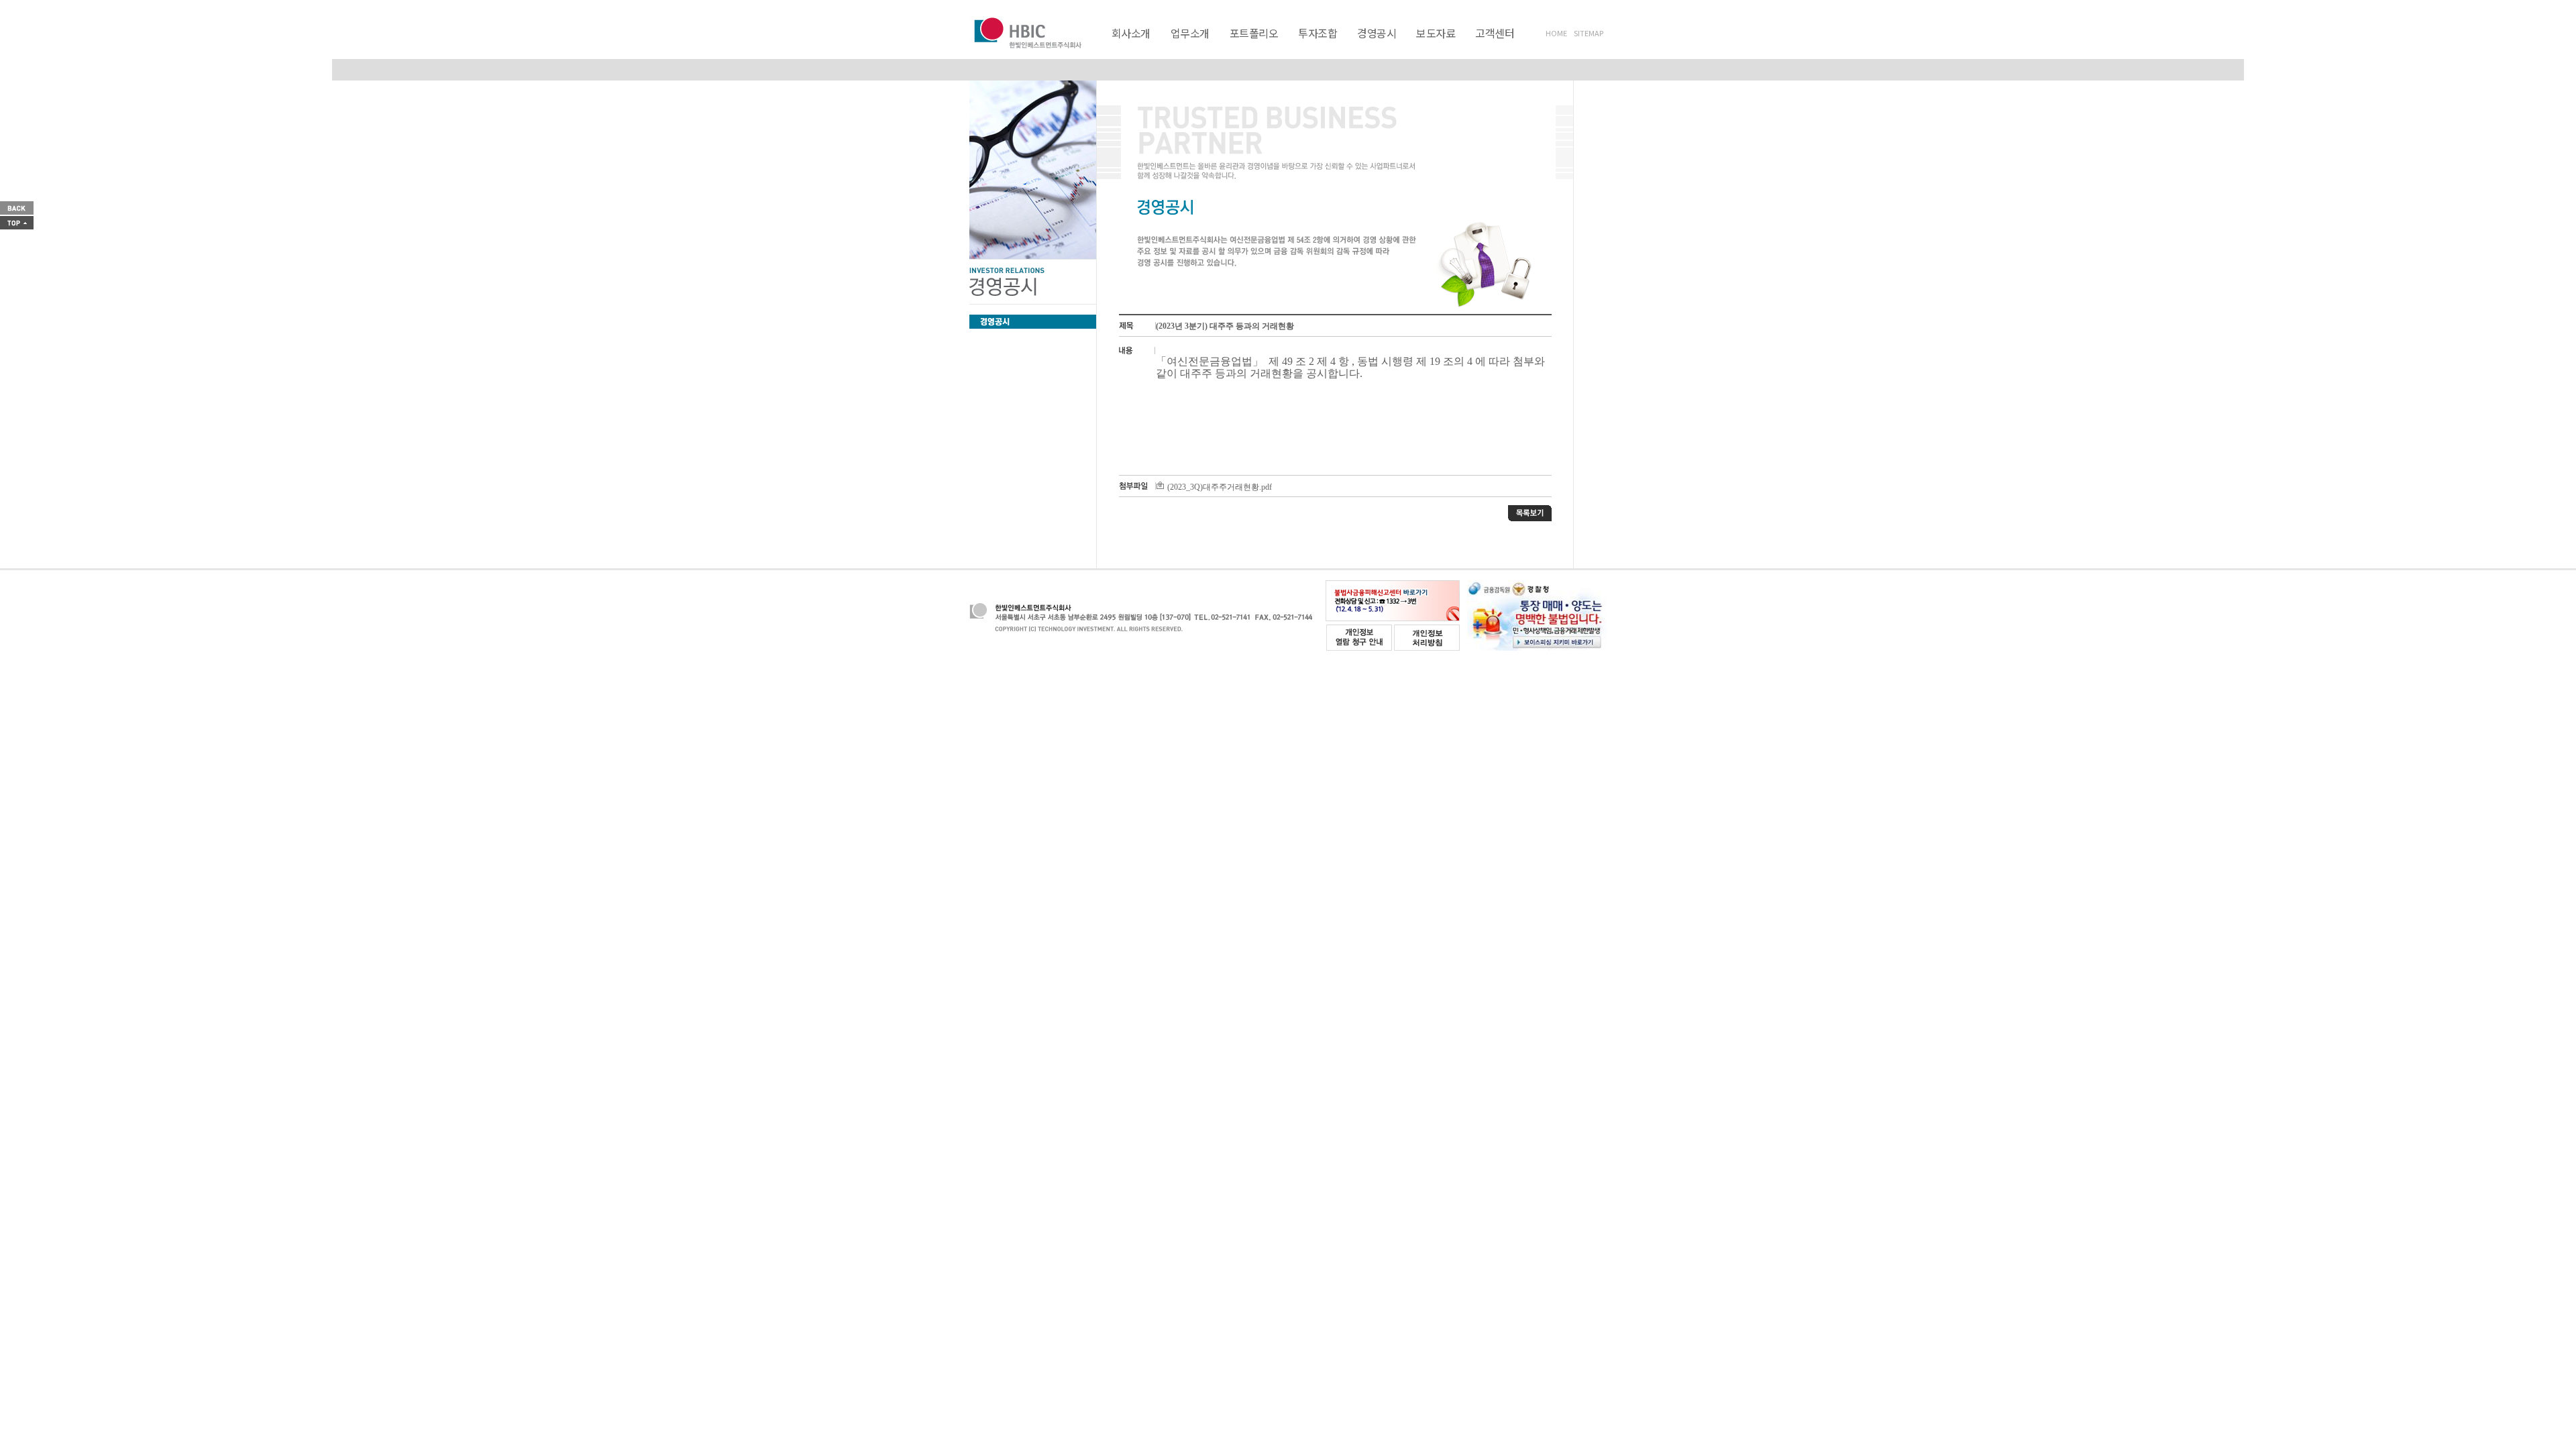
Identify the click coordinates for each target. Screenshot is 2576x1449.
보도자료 (1436, 33)
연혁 (1245, 48)
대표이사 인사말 (1191, 48)
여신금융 (1245, 48)
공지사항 (1489, 48)
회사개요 (1129, 48)
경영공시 (1377, 33)
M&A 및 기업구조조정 (1319, 48)
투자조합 (1318, 33)
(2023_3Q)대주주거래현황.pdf (1220, 487)
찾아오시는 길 (1465, 48)
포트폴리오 (1254, 33)
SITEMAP (1589, 33)
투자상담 (1538, 48)
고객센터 (1495, 33)
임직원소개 (1289, 48)
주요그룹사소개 (1394, 48)
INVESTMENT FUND (1342, 48)
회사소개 (1131, 33)
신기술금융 (1192, 48)
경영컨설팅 (1396, 48)
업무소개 (1190, 33)
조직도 (1337, 48)
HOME (1556, 33)
